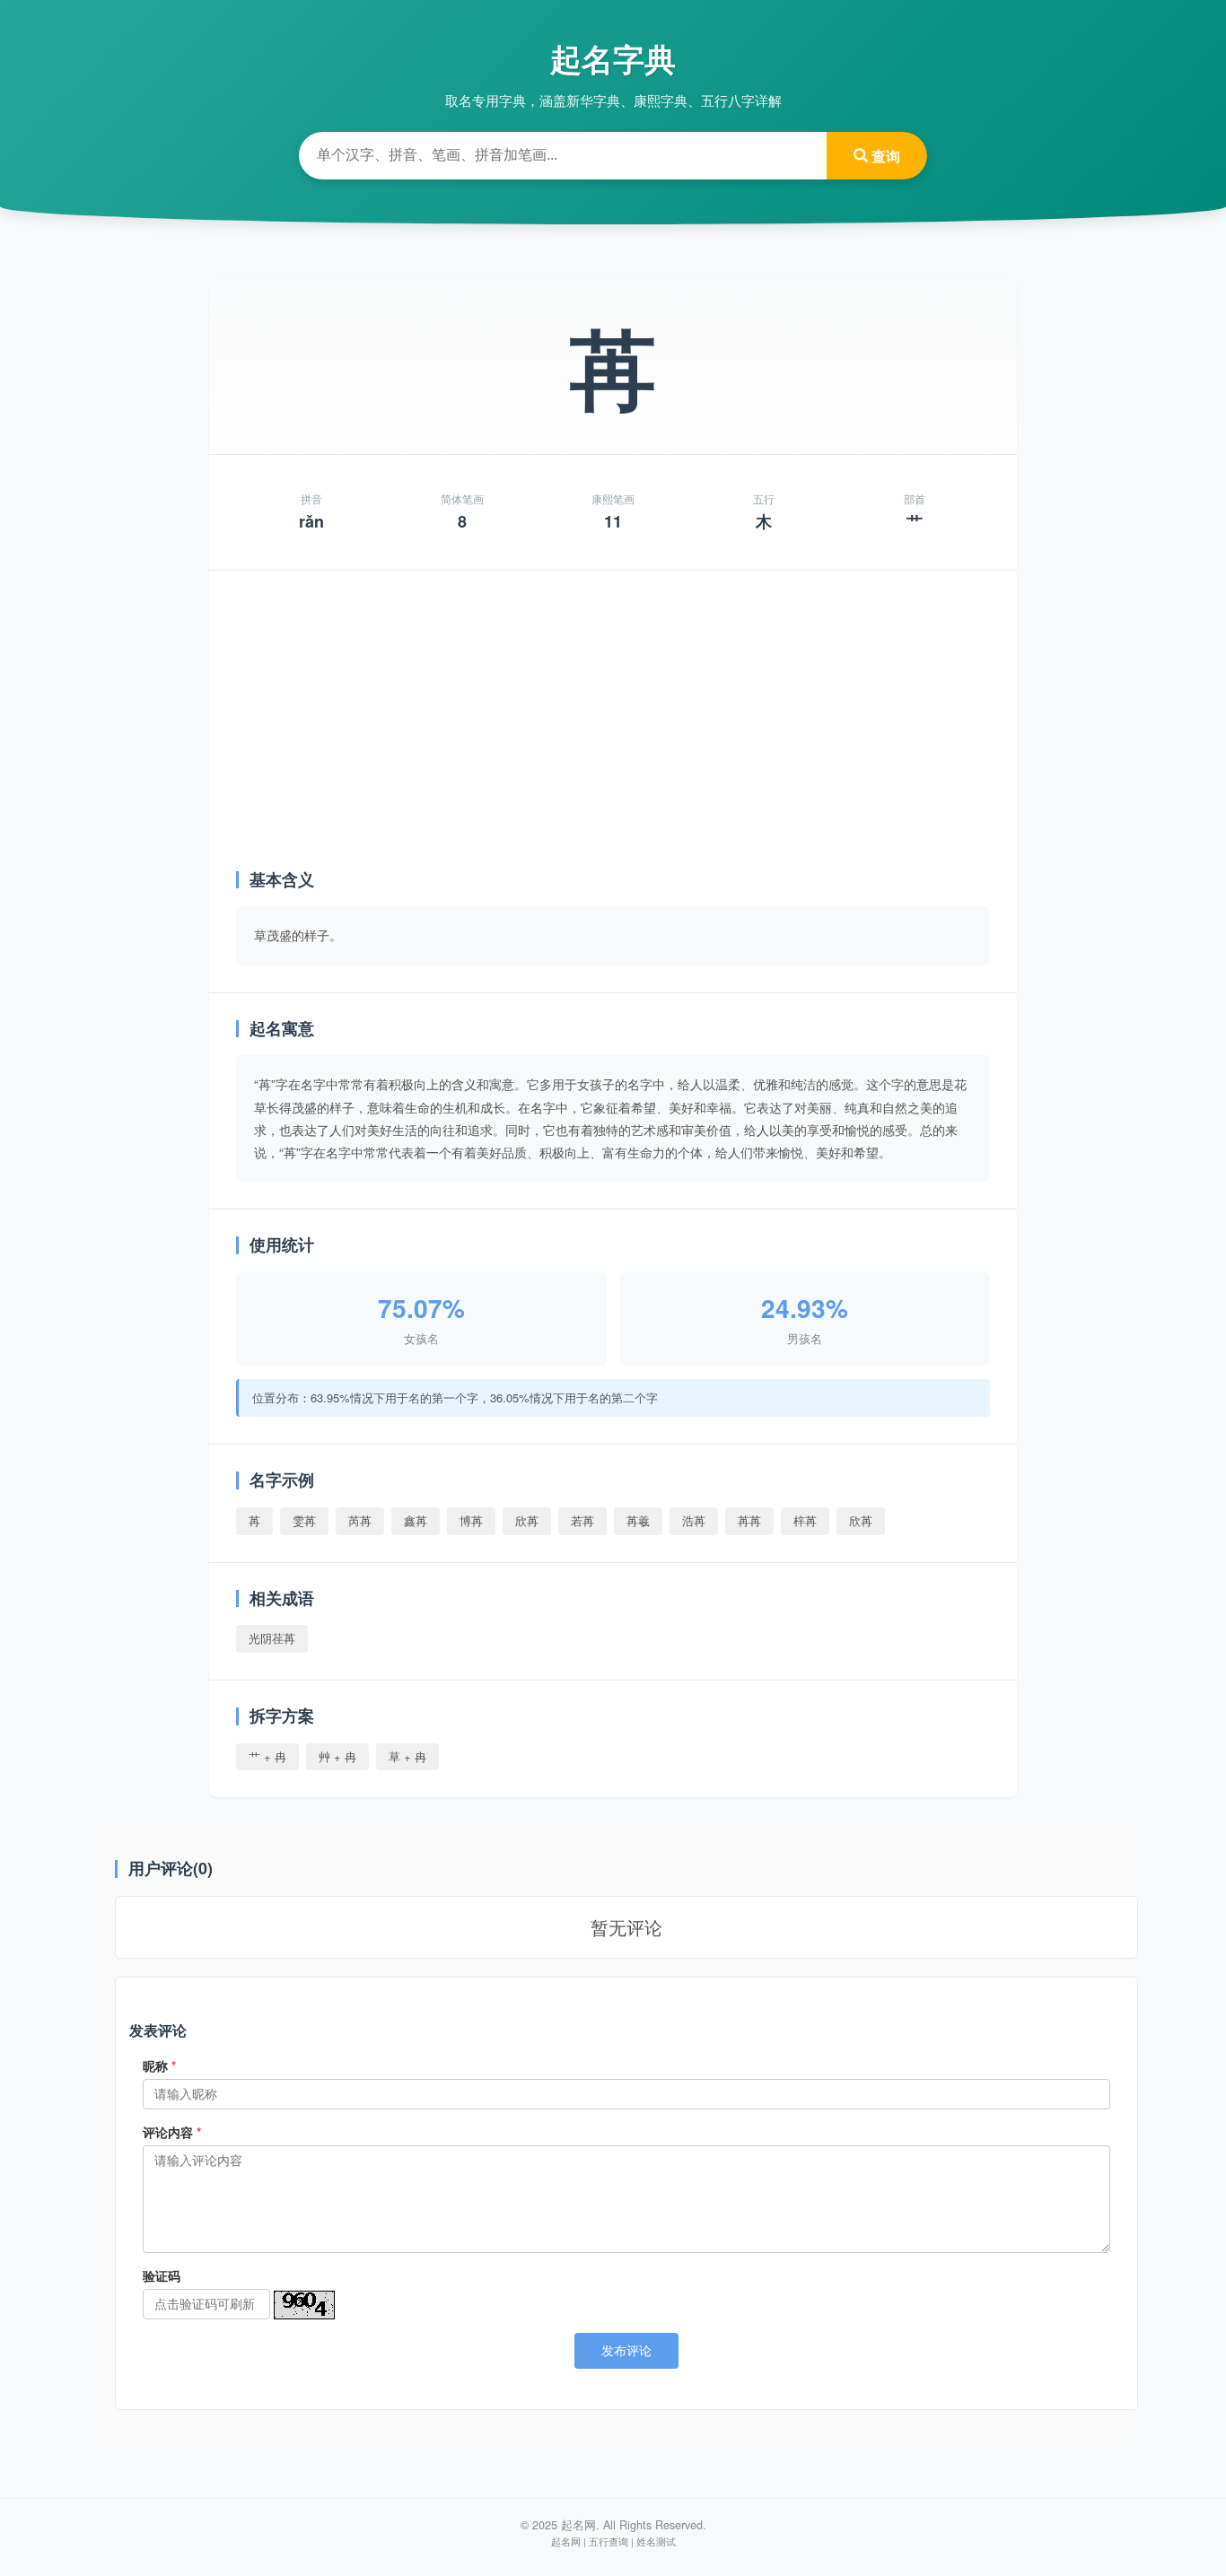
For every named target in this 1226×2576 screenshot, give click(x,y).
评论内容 (172, 2132)
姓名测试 (656, 2541)
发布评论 (626, 2351)
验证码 (162, 2275)
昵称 (159, 2065)
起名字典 (613, 58)
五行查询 (609, 2541)
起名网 (566, 2541)
